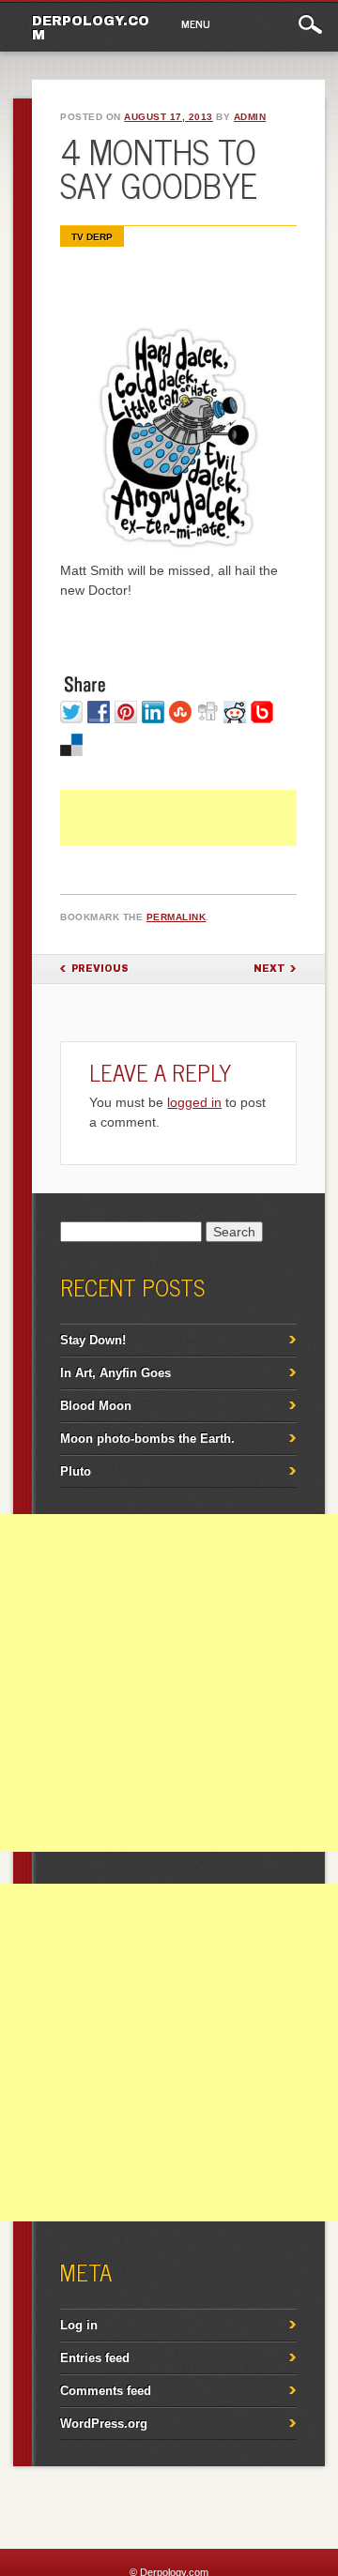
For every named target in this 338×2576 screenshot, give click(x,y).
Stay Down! (93, 1340)
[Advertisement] (199, 838)
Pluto (76, 1471)
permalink (177, 917)
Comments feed (106, 2391)
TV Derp (92, 237)
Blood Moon (96, 1406)
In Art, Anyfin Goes (115, 1373)
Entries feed (95, 2358)
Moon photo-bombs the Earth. (147, 1439)
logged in (194, 1102)
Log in (79, 2325)
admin (250, 117)
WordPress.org (104, 2424)
